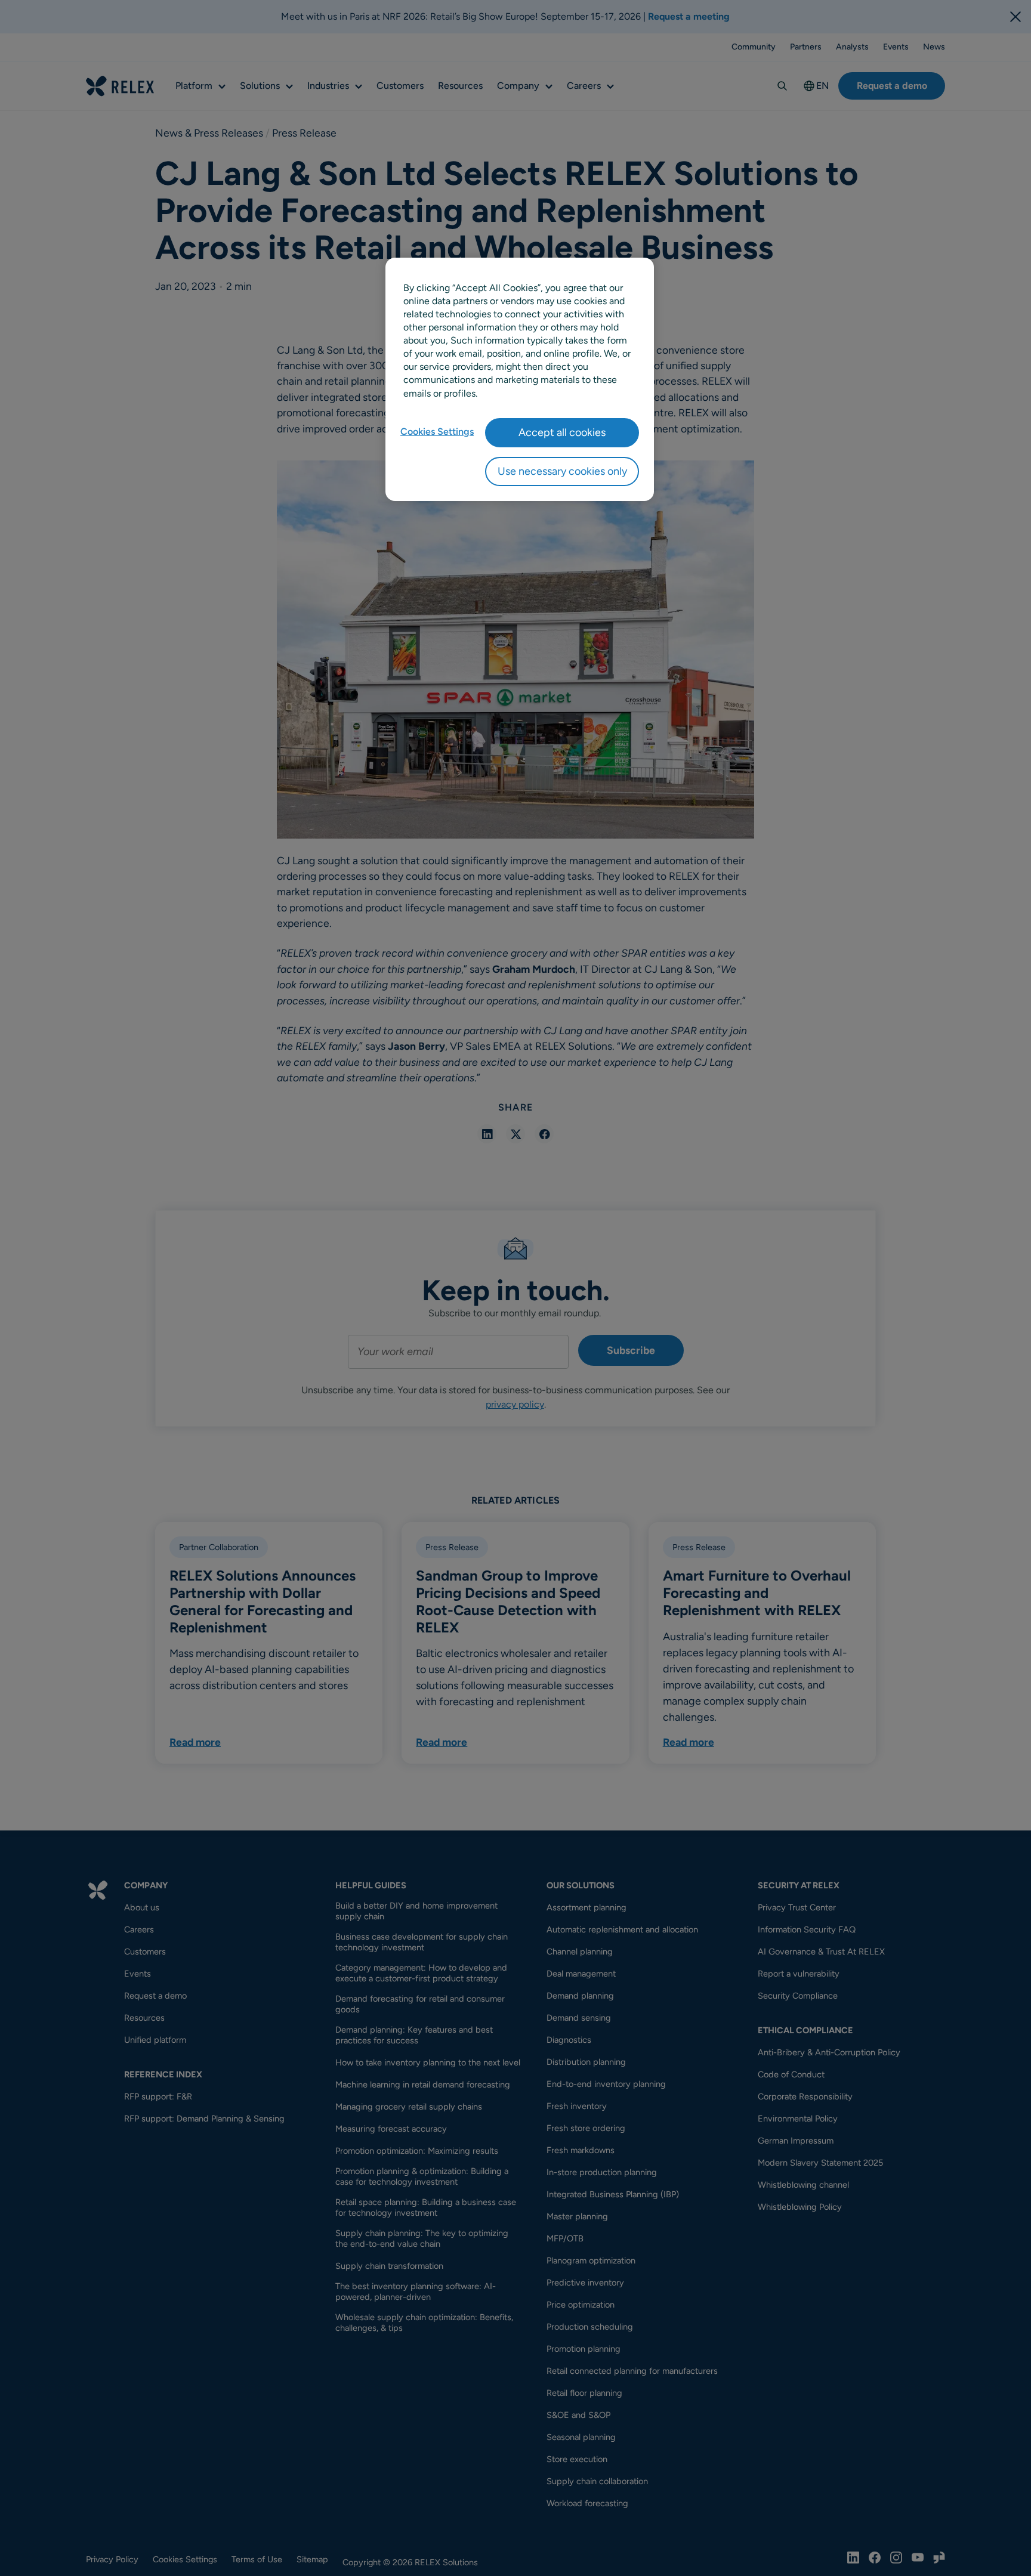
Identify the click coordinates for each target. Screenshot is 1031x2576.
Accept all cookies (562, 432)
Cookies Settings (437, 432)
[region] (520, 379)
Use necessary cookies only (562, 471)
